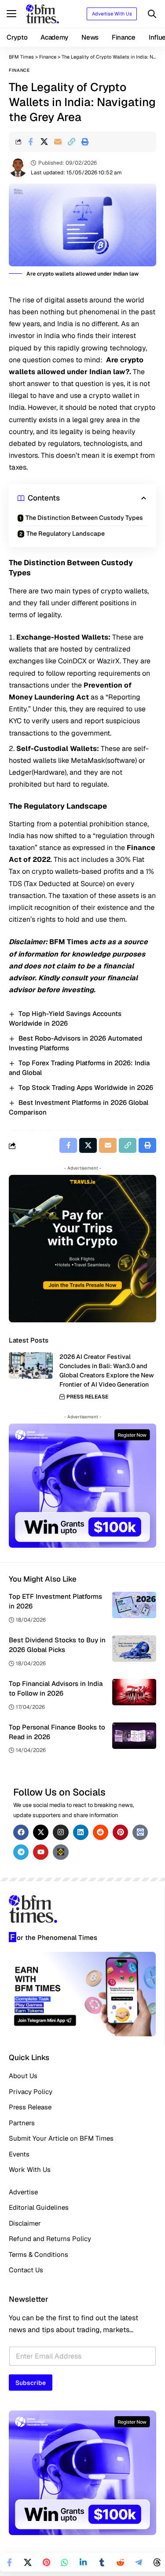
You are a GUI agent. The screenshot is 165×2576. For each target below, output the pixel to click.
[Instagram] (60, 1832)
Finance (19, 70)
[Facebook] (21, 1832)
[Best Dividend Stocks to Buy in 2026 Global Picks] (134, 1649)
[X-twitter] (41, 1832)
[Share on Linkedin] (83, 2562)
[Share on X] (44, 142)
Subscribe (31, 2383)
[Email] (58, 142)
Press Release (87, 1397)
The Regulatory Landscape (66, 534)
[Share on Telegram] (139, 2562)
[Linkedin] (81, 1832)
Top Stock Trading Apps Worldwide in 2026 (86, 1087)
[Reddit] (101, 1832)
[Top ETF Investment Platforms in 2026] (134, 1605)
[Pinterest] (120, 1832)
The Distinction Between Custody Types (84, 518)
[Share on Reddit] (120, 2562)
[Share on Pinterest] (46, 2562)
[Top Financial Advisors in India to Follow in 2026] (134, 1692)
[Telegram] (21, 1852)
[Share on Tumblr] (102, 2562)
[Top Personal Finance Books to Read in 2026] (134, 1736)
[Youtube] (41, 1852)
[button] (14, 14)
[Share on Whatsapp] (65, 2562)
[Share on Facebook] (30, 142)
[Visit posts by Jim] (18, 168)
